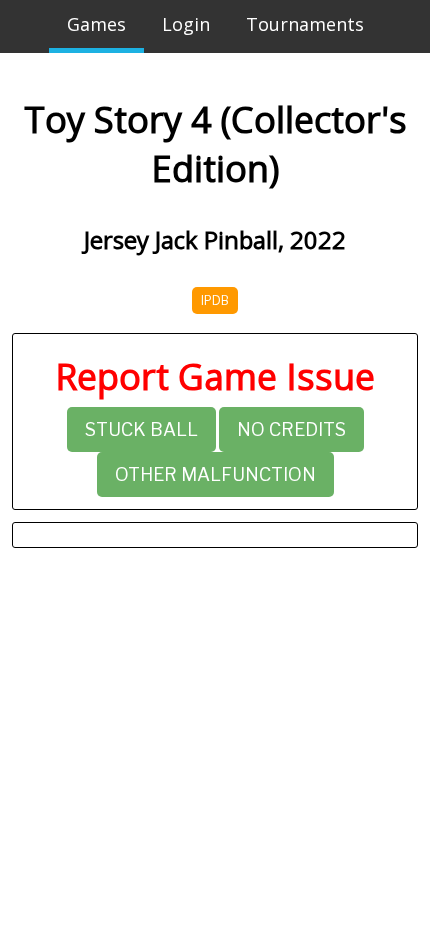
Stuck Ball (141, 429)
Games (96, 24)
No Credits (291, 429)
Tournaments (305, 24)
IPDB (215, 300)
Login (186, 24)
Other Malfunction (215, 474)
